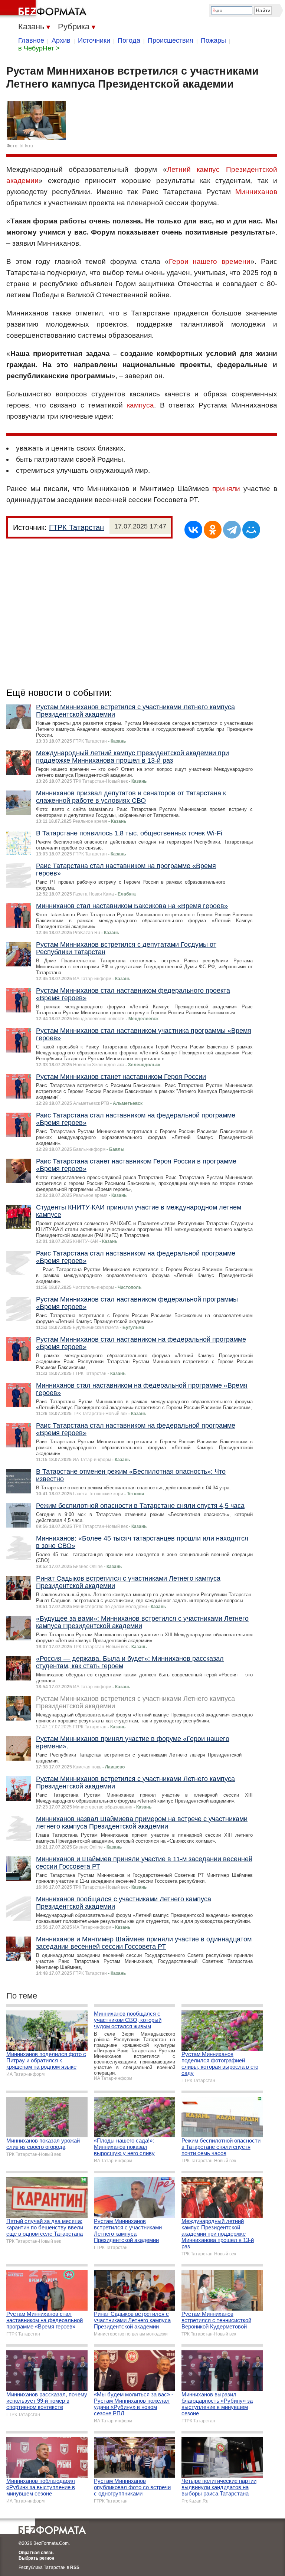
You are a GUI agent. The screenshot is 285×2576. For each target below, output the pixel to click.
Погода (129, 40)
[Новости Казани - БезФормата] (45, 9)
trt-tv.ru (26, 146)
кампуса (140, 405)
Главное (31, 40)
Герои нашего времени (210, 261)
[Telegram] (232, 530)
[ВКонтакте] (193, 530)
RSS (75, 2567)
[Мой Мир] (251, 530)
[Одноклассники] (213, 530)
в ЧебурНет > (39, 48)
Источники (94, 40)
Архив (61, 40)
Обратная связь (36, 2553)
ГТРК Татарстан (76, 527)
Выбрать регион (36, 2558)
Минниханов (256, 192)
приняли (226, 489)
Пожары (213, 40)
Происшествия (171, 40)
